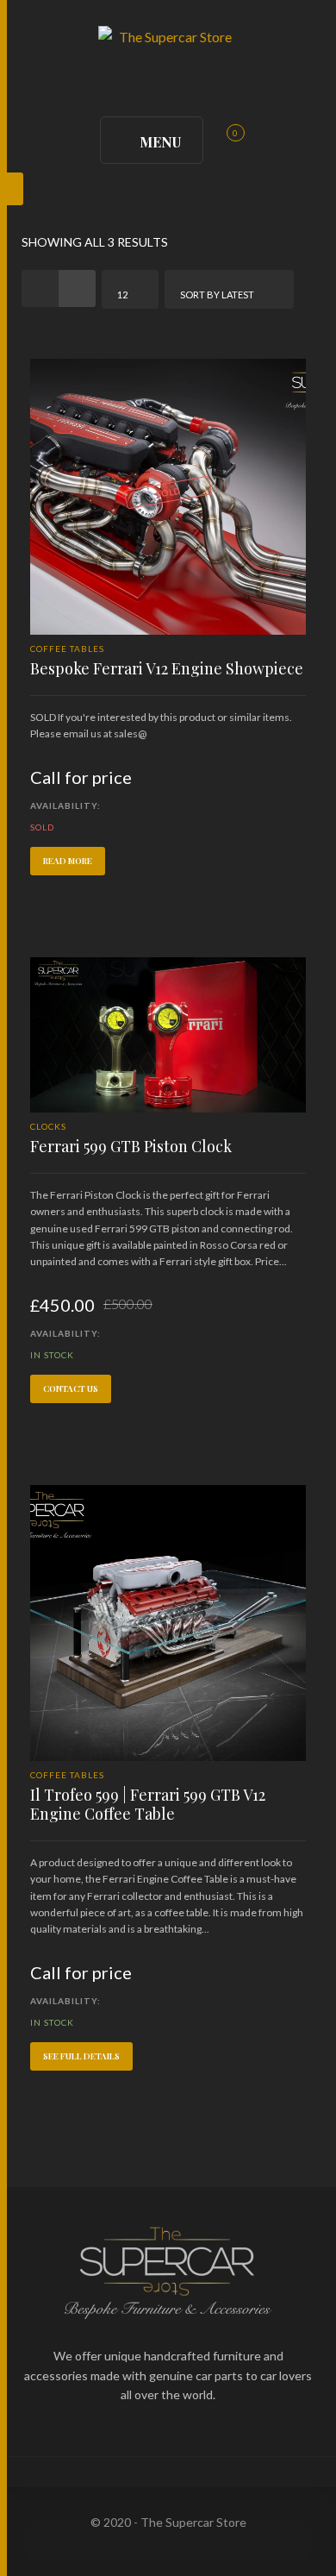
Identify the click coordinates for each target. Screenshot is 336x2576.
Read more (68, 861)
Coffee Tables (67, 649)
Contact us (71, 1388)
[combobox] (130, 289)
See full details (81, 2056)
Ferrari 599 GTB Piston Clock (131, 1146)
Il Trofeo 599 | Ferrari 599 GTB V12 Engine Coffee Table (148, 1804)
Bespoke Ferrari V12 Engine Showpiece (167, 668)
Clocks (48, 1126)
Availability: (65, 805)
